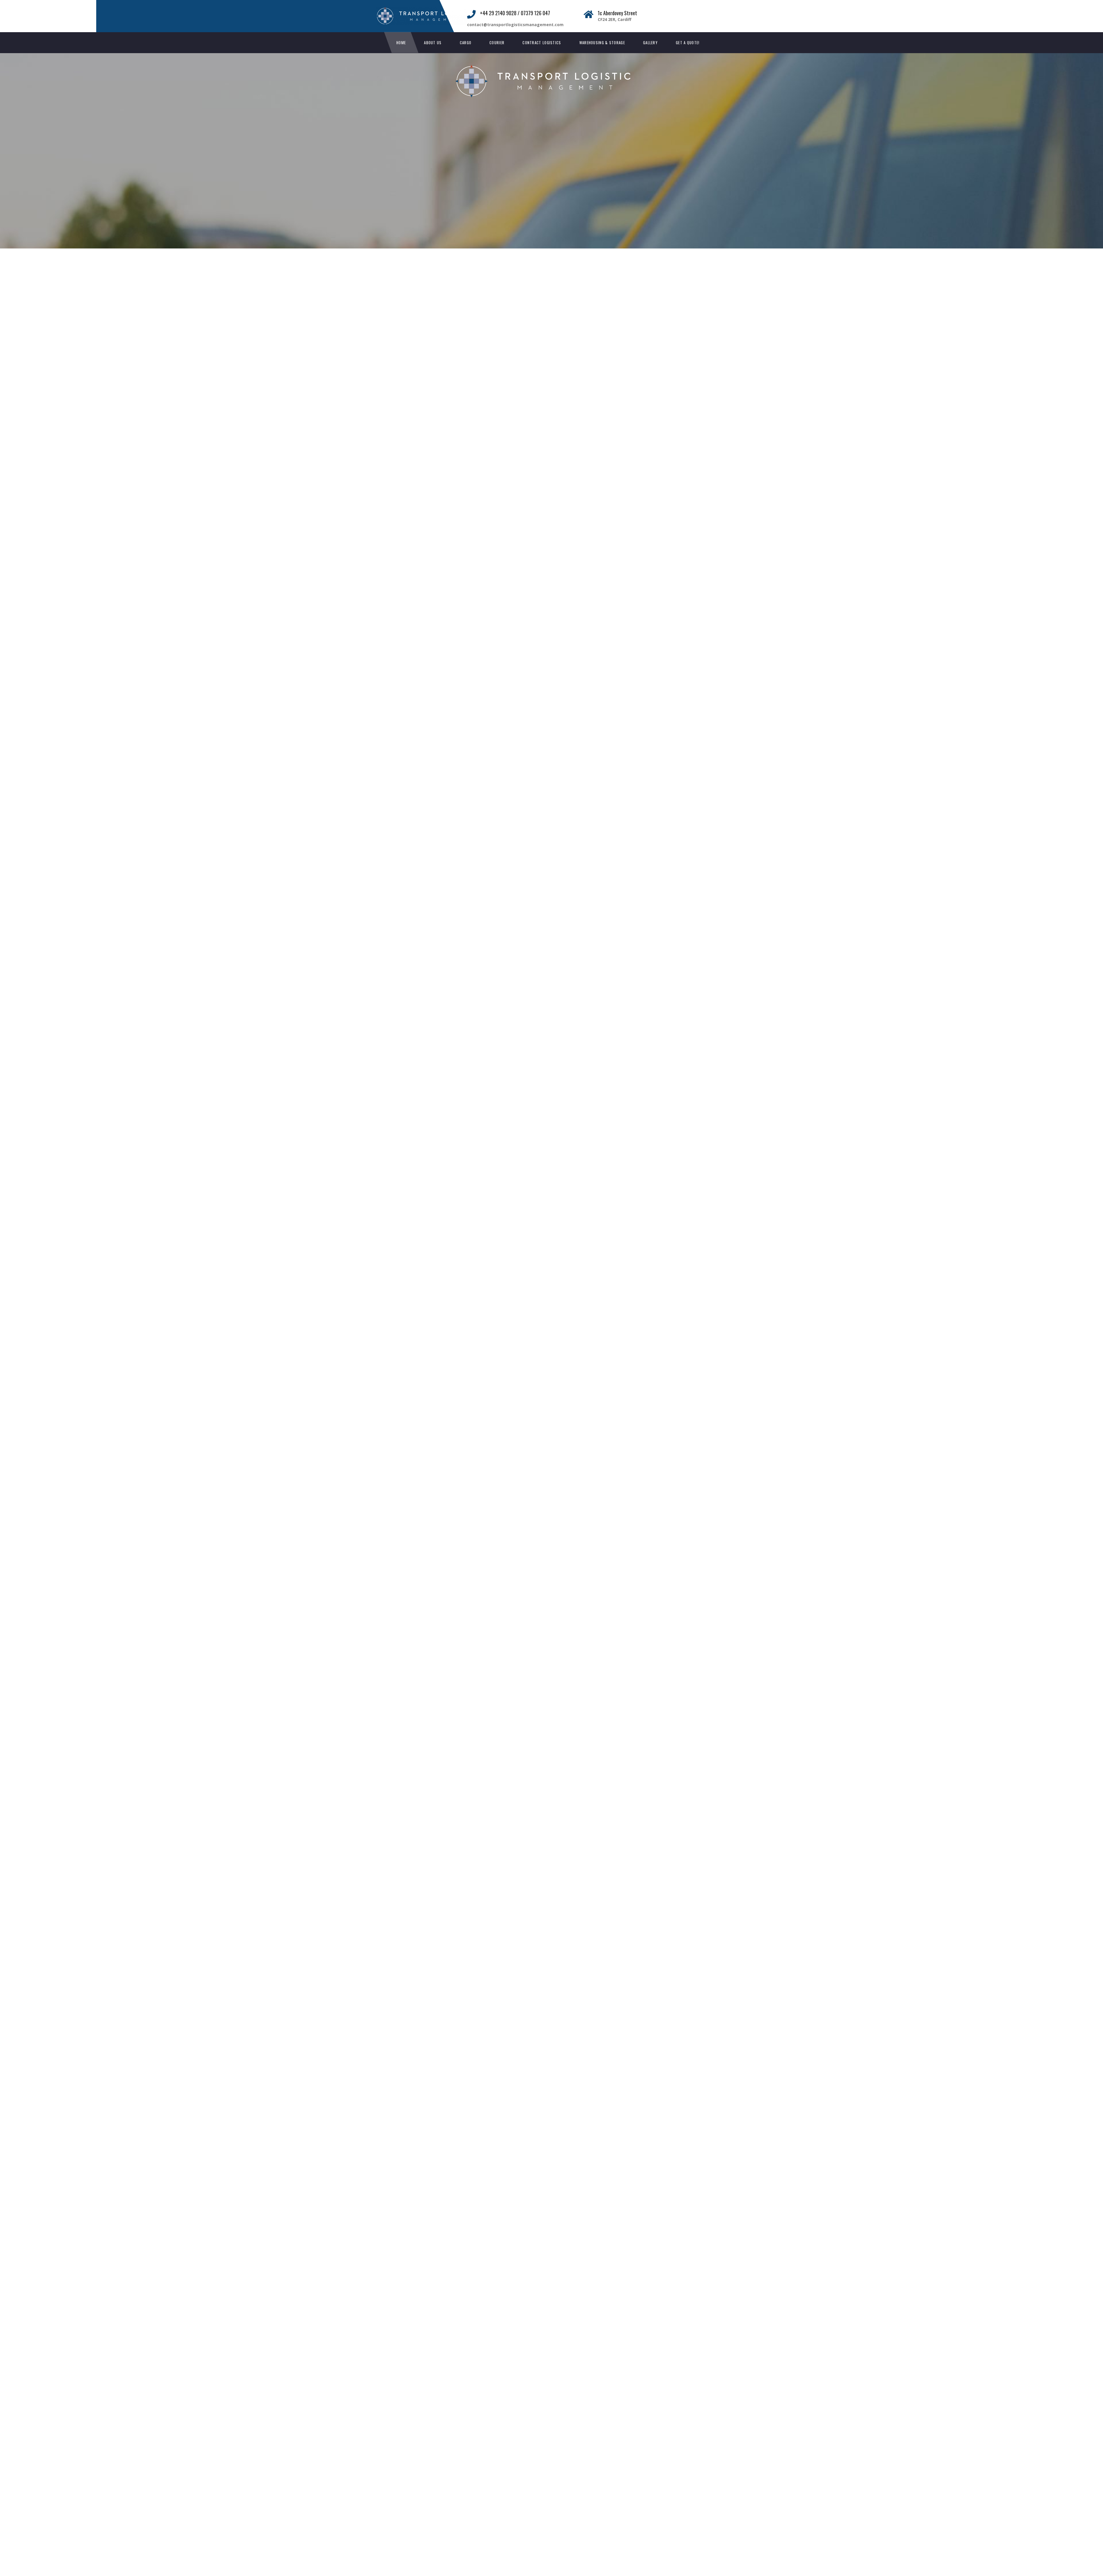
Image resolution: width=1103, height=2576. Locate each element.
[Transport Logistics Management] (430, 10)
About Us (433, 43)
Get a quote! (688, 43)
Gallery (650, 43)
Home (401, 43)
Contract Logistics (542, 43)
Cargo (466, 43)
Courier (497, 43)
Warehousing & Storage (602, 43)
